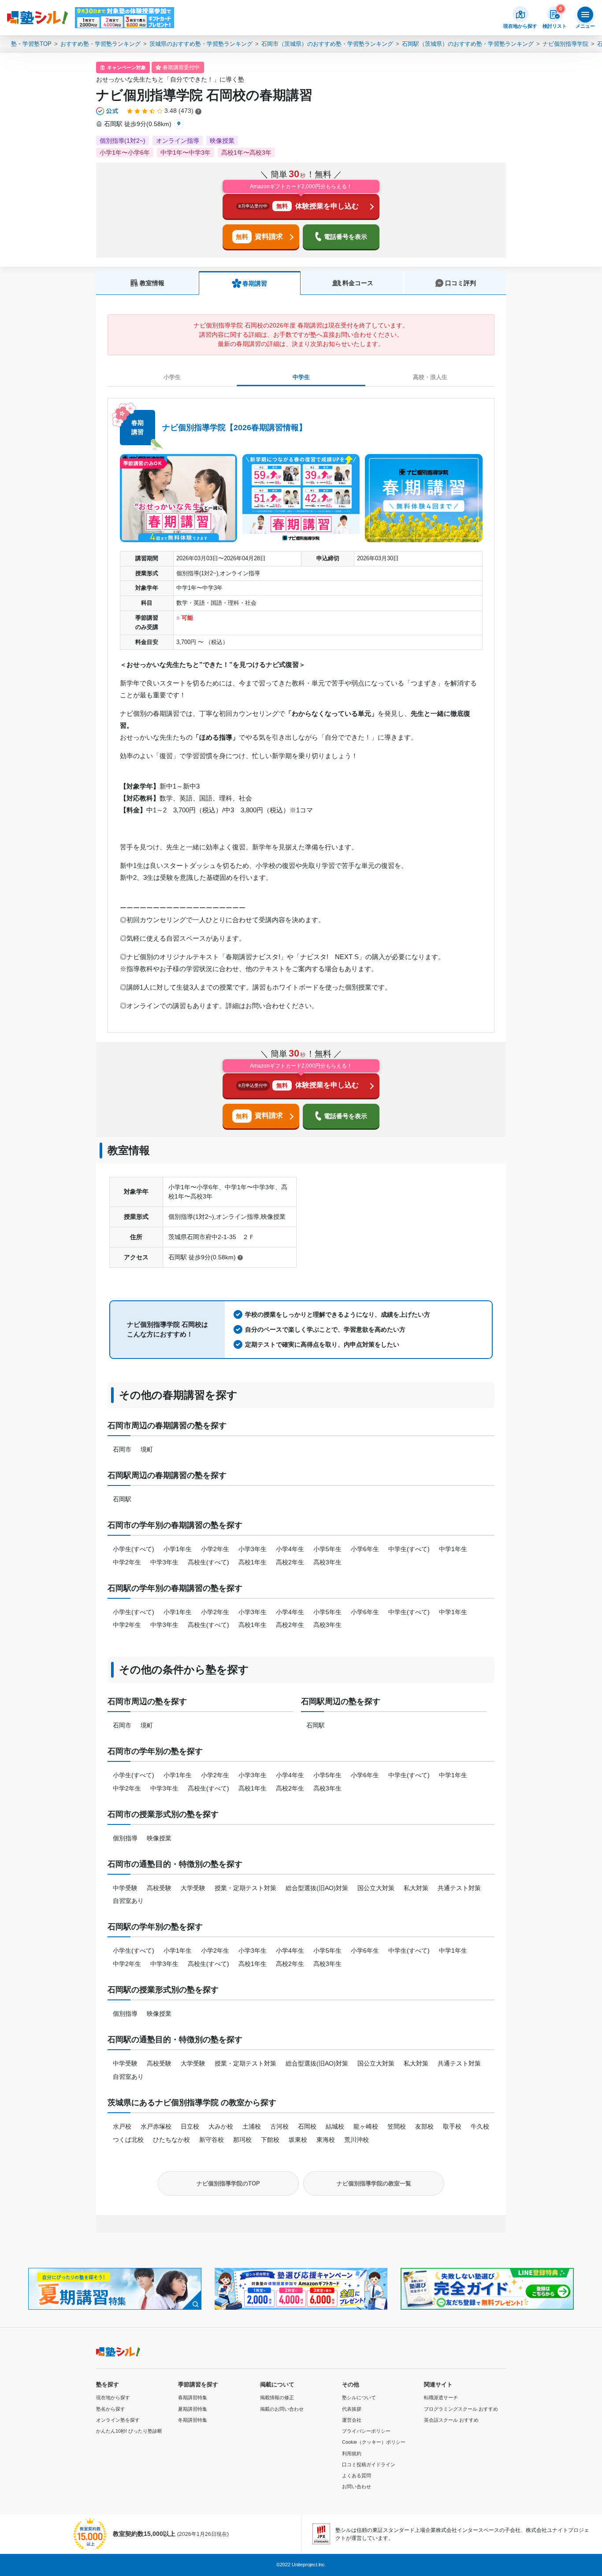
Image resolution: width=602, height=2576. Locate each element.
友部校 (424, 2126)
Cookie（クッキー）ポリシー (374, 2442)
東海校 (326, 2140)
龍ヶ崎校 (366, 2126)
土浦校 (252, 2126)
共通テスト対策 (459, 1888)
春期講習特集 (193, 2397)
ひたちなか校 (171, 2140)
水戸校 (122, 2126)
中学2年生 (127, 1562)
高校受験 (159, 1888)
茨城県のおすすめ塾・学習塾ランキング (201, 44)
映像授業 (159, 1838)
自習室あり (128, 1901)
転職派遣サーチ (441, 2397)
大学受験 (193, 1888)
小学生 (172, 377)
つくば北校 (128, 2140)
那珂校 (242, 2140)
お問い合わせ (357, 2487)
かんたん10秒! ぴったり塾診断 (129, 2431)
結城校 (335, 2126)
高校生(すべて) (208, 1562)
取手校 (452, 2126)
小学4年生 (290, 1549)
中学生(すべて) (409, 1549)
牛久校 (480, 2126)
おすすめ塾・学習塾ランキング (100, 44)
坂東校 (298, 2140)
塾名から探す (111, 2409)
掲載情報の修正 (277, 2397)
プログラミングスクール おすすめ (461, 2409)
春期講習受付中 (181, 67)
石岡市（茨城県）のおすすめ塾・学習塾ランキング (327, 44)
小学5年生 (327, 1549)
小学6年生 (365, 1549)
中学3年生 (164, 1562)
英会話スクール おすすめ (451, 2420)
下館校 (270, 2140)
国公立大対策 (376, 1888)
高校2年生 (290, 1562)
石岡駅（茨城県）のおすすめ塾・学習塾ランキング (468, 44)
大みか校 (221, 2126)
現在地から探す (113, 2397)
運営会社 (352, 2420)
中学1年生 (453, 1549)
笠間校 (397, 2126)
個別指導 (125, 1838)
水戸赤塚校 (156, 2126)
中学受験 (125, 1888)
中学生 (301, 377)
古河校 (279, 2126)
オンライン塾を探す (118, 2420)
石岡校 (307, 2126)
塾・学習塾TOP (31, 44)
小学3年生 (253, 1549)
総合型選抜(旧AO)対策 (317, 1888)
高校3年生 (327, 1562)
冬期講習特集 (193, 2420)
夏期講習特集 (193, 2409)
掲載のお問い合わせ (282, 2409)
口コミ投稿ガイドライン (369, 2464)
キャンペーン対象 (126, 67)
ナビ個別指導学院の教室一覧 (374, 2183)
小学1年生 (178, 1549)
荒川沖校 (357, 2140)
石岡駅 (122, 1499)
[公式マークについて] (108, 111)
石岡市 (122, 1449)
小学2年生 (215, 1549)
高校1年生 (253, 1562)
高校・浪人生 (430, 377)
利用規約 (352, 2453)
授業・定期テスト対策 (245, 1888)
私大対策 (416, 1888)
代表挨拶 (352, 2409)
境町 (147, 1449)
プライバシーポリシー (366, 2431)
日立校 (190, 2126)
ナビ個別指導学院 (565, 44)
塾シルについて (359, 2397)
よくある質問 (357, 2475)
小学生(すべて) (134, 1549)
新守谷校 (212, 2140)
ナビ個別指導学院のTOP (228, 2183)
